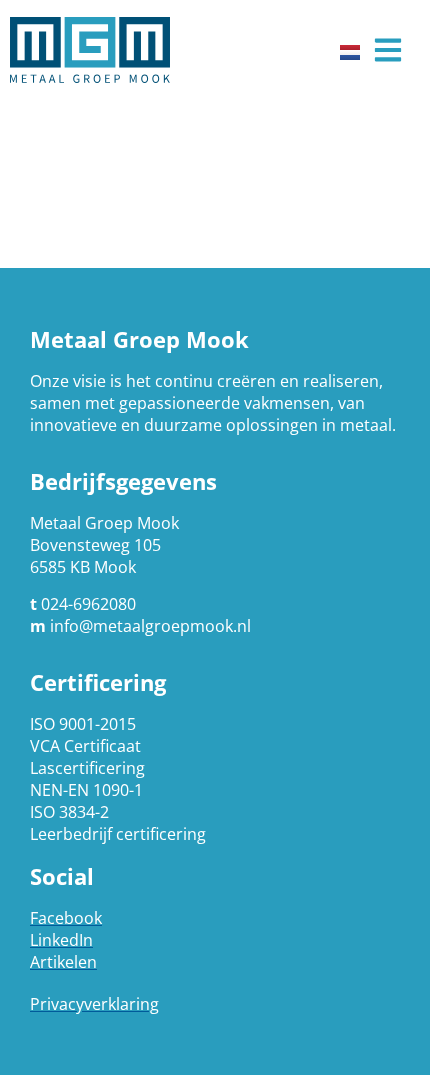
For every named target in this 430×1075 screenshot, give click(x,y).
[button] (387, 50)
